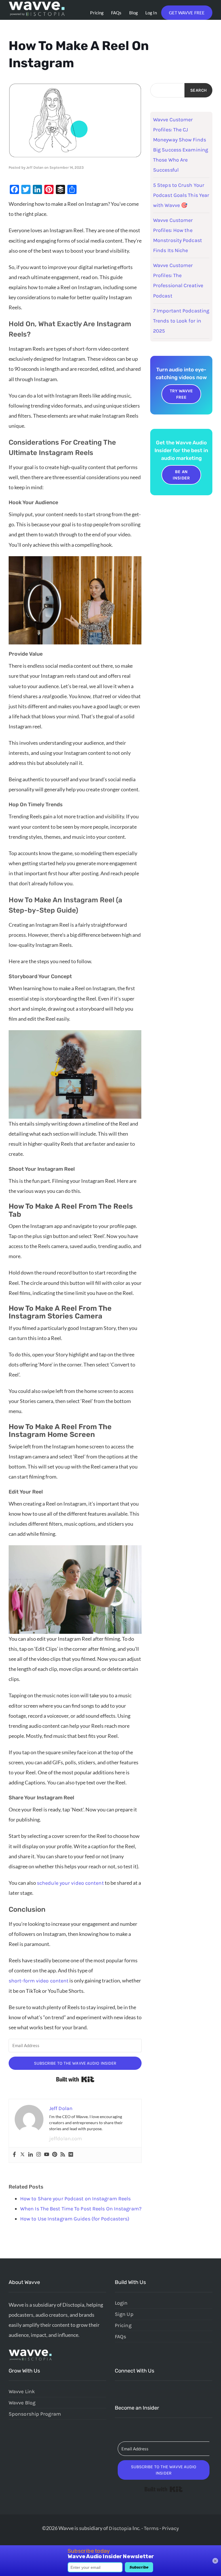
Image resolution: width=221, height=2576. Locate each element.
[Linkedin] (31, 2155)
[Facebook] (14, 2155)
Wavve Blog (22, 2403)
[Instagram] (39, 2155)
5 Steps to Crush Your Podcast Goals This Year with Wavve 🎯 (181, 195)
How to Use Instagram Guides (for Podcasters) (75, 2219)
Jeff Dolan (35, 167)
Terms (151, 2528)
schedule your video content (70, 1883)
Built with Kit (75, 2079)
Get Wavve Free (187, 13)
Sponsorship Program (35, 2414)
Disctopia (120, 2528)
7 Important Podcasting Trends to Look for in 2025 (181, 321)
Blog (134, 13)
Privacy (170, 2528)
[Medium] (71, 2155)
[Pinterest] (55, 2155)
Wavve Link (22, 2391)
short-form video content (39, 1981)
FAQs (116, 13)
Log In (151, 13)
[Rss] (63, 2155)
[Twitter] (22, 2155)
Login (121, 2303)
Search (198, 90)
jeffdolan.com (66, 2139)
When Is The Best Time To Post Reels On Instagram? (81, 2209)
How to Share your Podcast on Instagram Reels (75, 2199)
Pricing (97, 13)
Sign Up (124, 2314)
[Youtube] (47, 2155)
